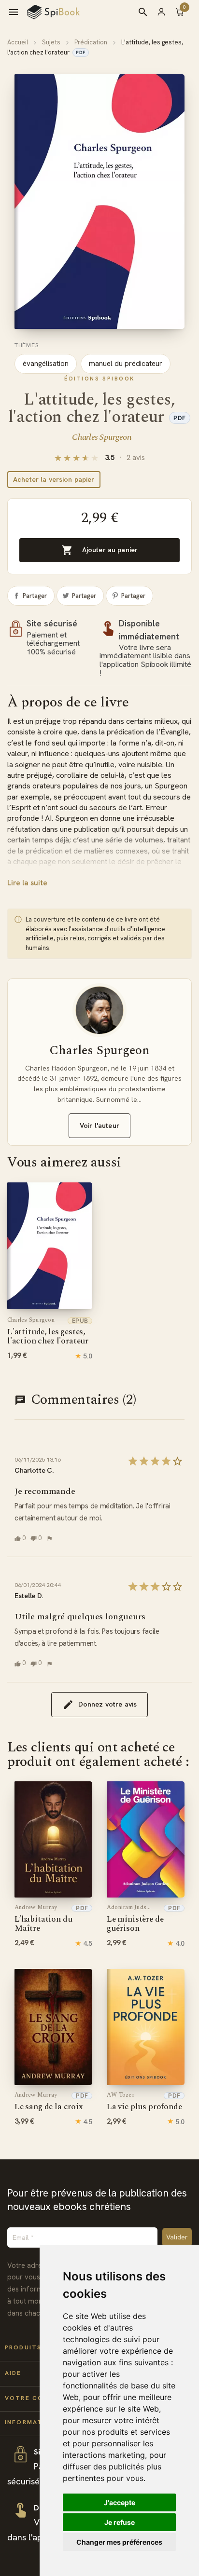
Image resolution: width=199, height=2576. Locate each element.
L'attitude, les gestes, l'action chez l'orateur (48, 1332)
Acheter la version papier (54, 479)
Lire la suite (27, 883)
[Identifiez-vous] (166, 12)
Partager (35, 596)
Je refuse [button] (120, 2522)
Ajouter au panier (99, 550)
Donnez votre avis (107, 1704)
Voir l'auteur (99, 1125)
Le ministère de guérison (135, 1919)
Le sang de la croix (49, 2102)
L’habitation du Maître (43, 1919)
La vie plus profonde (144, 2102)
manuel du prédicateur (126, 364)
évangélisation (46, 364)
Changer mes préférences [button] (119, 2542)
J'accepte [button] (120, 2502)
